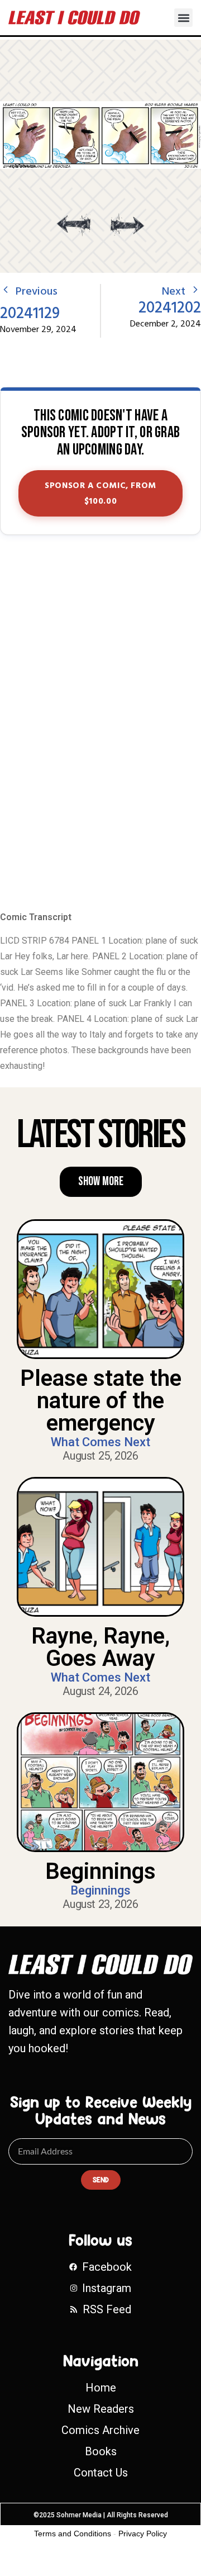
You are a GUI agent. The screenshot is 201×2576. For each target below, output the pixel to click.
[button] (183, 18)
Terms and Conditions (73, 2534)
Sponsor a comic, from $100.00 (100, 494)
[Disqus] (100, 724)
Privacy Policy (143, 2534)
